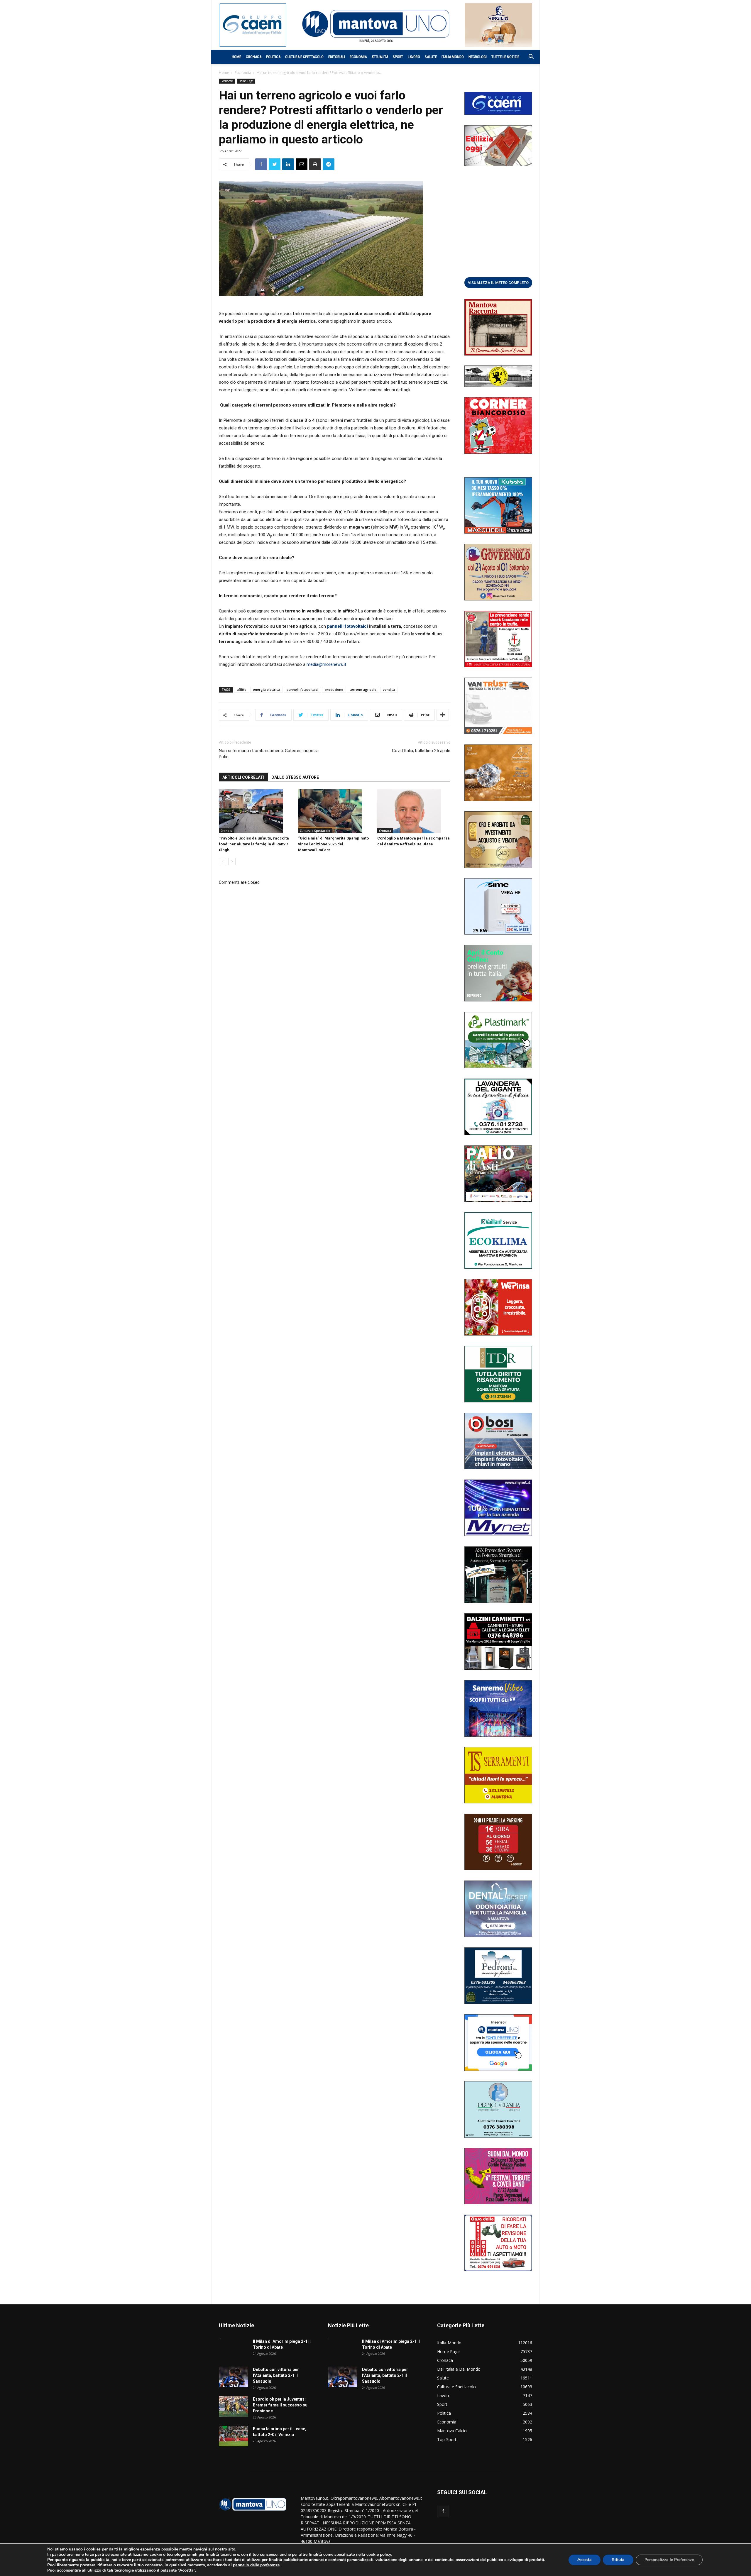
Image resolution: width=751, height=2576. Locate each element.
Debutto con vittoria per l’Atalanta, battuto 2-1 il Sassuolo (276, 2375)
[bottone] (498, 282)
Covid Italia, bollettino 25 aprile (421, 751)
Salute (431, 57)
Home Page (246, 81)
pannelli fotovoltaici (302, 689)
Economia (358, 57)
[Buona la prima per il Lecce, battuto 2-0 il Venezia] (234, 2436)
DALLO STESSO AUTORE (295, 777)
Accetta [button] (585, 2560)
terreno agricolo (363, 689)
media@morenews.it (326, 664)
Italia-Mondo (453, 57)
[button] (528, 57)
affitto (242, 689)
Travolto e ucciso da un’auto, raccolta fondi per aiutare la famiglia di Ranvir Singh (254, 844)
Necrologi (478, 57)
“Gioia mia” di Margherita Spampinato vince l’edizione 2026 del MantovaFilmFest (333, 844)
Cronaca (254, 57)
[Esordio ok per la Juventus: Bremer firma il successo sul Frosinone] (234, 2406)
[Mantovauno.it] (375, 24)
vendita (389, 689)
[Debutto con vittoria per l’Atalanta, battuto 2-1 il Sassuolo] (234, 2377)
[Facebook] (443, 2511)
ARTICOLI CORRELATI (243, 777)
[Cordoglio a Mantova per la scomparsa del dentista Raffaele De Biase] (414, 811)
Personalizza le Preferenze (669, 2560)
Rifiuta (618, 2560)
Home (236, 57)
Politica (273, 57)
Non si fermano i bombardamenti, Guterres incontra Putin (269, 754)
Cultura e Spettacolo (304, 57)
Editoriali (337, 57)
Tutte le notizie (505, 57)
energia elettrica (267, 689)
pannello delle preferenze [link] (256, 2565)
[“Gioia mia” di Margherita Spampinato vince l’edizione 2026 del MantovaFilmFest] (335, 811)
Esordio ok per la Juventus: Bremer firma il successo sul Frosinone (281, 2405)
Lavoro (414, 57)
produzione (334, 689)
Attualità (380, 57)
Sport (398, 57)
